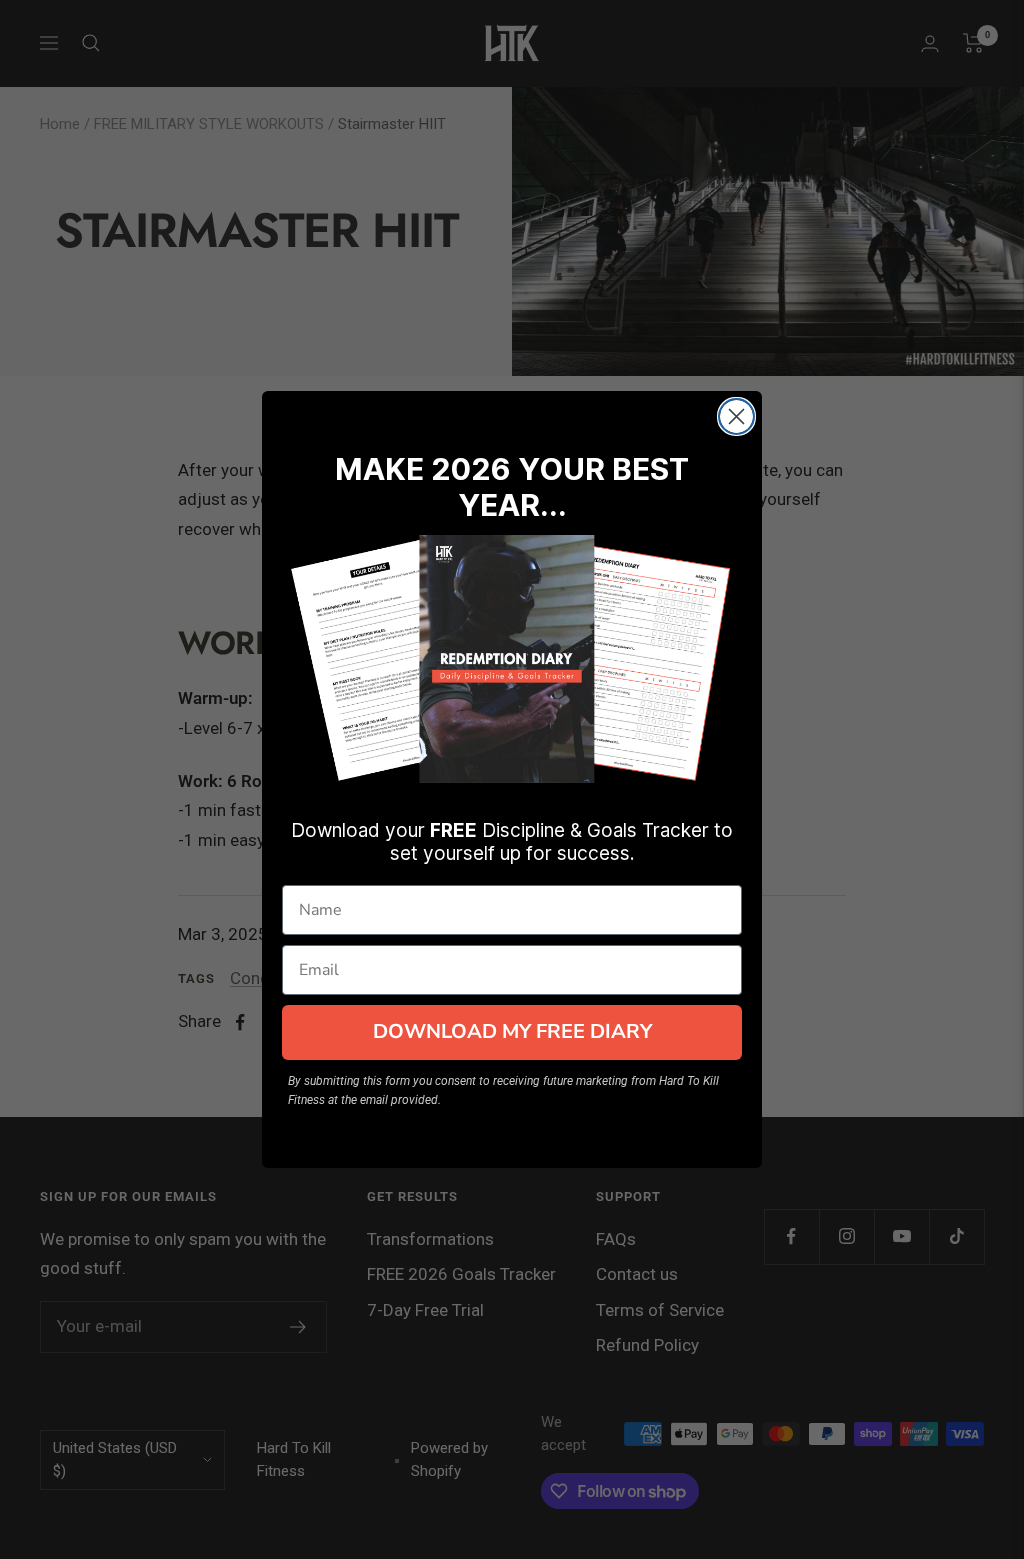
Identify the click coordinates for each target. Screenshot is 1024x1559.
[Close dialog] (736, 416)
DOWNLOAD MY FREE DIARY (512, 1031)
